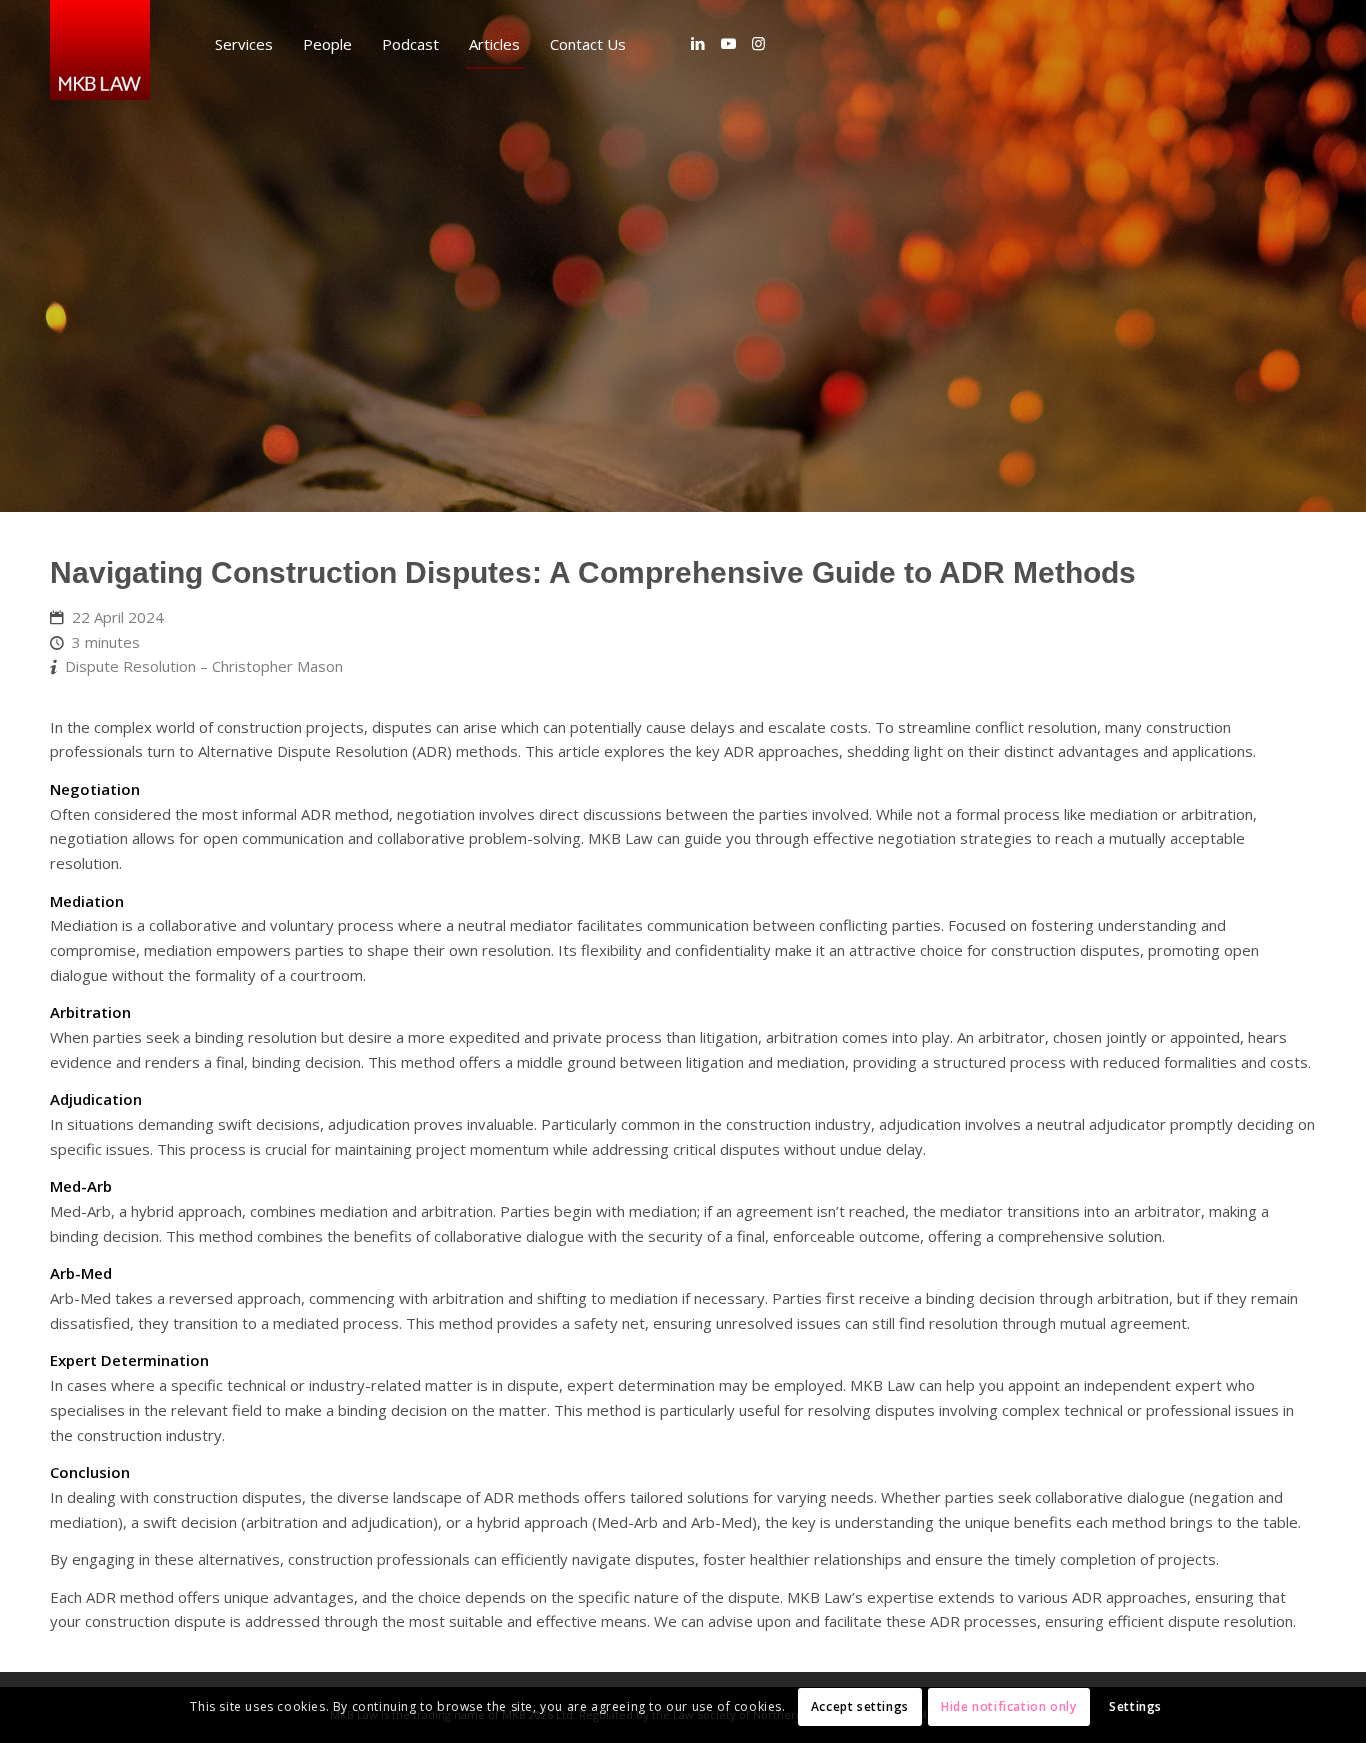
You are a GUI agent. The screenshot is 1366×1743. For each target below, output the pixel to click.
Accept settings (860, 1706)
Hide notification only (1008, 1706)
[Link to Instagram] (758, 43)
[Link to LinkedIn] (698, 43)
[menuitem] (244, 44)
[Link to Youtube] (728, 43)
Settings (1135, 1706)
